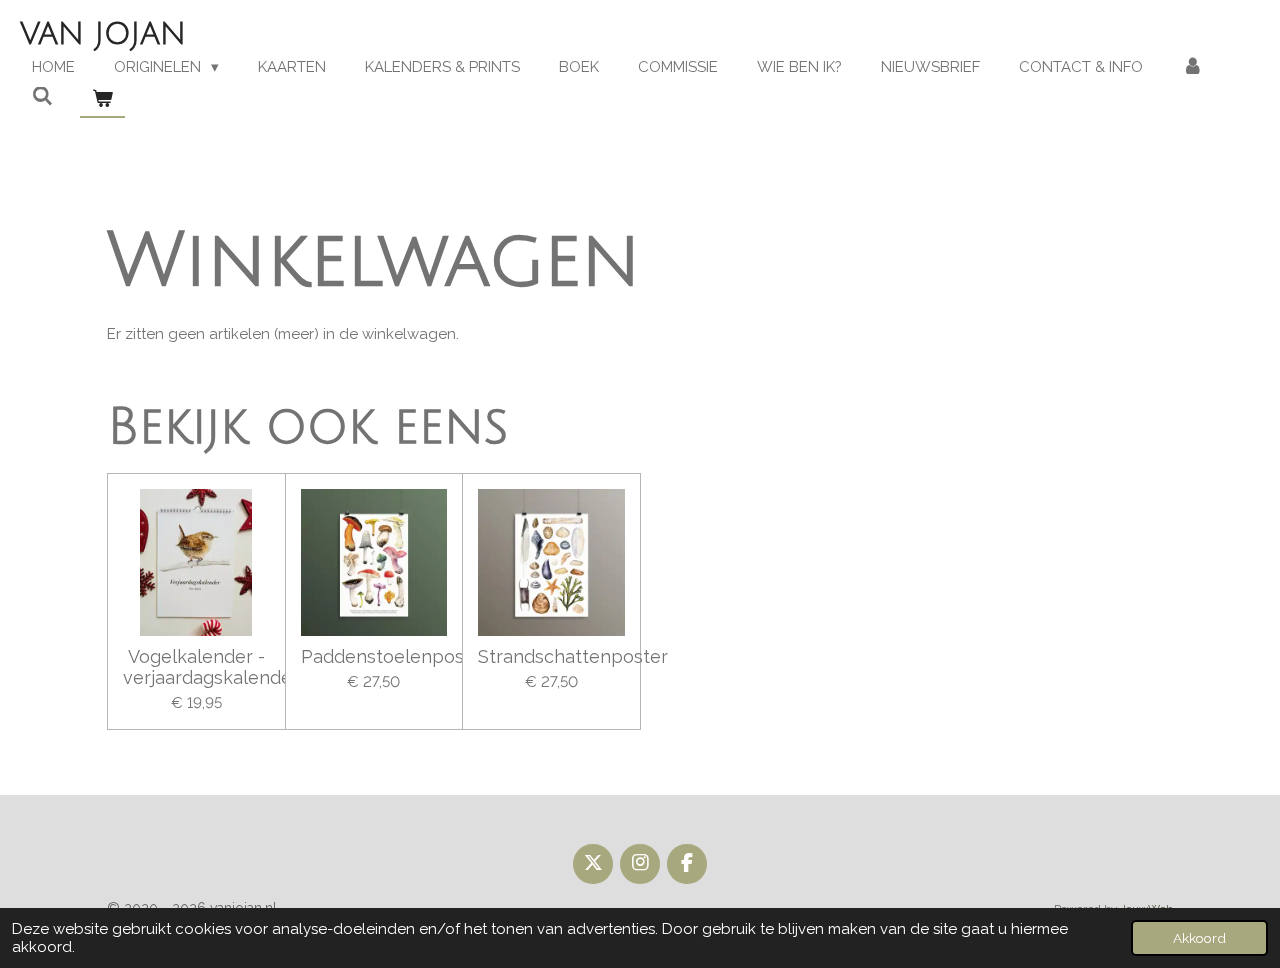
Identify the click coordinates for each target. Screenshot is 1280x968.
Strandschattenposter (551, 656)
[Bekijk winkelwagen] (102, 99)
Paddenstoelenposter (374, 656)
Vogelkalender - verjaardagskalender (196, 667)
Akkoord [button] (1199, 938)
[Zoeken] (42, 97)
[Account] (1192, 67)
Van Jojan (103, 34)
